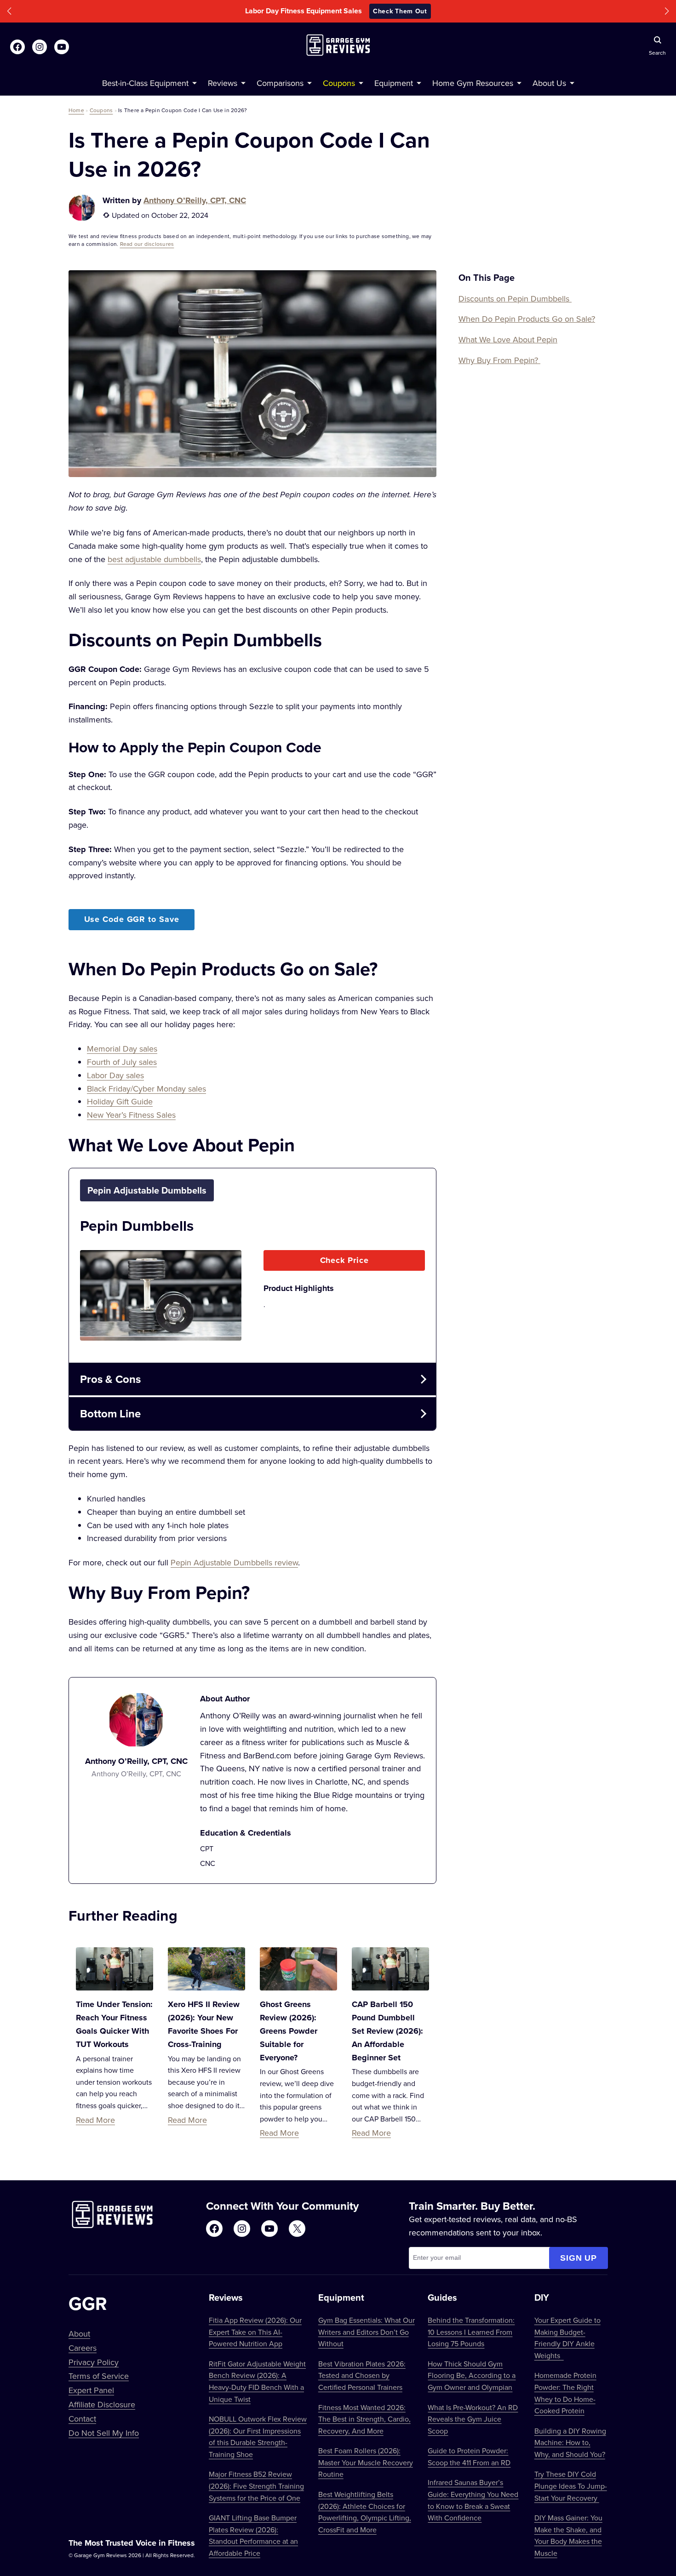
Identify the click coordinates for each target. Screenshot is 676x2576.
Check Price (344, 1260)
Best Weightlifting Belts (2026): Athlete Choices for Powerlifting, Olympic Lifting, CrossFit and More (365, 2512)
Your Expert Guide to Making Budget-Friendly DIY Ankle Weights (567, 2338)
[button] (9, 11)
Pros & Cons (110, 1379)
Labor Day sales (115, 1075)
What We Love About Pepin (508, 339)
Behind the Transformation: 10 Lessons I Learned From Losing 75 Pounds (471, 2332)
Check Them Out (400, 11)
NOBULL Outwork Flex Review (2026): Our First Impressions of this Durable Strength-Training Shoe (258, 2437)
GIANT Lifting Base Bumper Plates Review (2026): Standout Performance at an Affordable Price (253, 2535)
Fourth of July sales (122, 1062)
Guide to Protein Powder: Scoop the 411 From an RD (469, 2457)
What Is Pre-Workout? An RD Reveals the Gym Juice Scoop (473, 2419)
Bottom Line (110, 1413)
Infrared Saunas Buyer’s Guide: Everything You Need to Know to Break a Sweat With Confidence (473, 2500)
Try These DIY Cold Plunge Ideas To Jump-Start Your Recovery (571, 2486)
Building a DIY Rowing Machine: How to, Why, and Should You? (570, 2442)
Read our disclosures (147, 244)
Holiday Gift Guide (120, 1101)
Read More (95, 2120)
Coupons (101, 110)
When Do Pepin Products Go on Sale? (527, 319)
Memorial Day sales (122, 1049)
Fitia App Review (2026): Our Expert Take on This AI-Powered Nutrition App (255, 2332)
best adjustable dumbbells (154, 559)
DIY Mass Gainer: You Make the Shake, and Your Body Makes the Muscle (568, 2535)
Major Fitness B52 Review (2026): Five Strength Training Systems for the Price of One (256, 2486)
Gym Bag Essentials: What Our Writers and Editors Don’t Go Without (367, 2332)
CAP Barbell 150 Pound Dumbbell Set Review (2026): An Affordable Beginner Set (387, 2031)
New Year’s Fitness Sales (131, 1115)
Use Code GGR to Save (132, 919)
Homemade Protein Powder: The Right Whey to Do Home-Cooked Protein (565, 2393)
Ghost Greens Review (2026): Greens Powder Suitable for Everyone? (289, 2031)
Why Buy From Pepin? (499, 360)
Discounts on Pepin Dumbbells (515, 299)
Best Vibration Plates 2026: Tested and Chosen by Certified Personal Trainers (362, 2375)
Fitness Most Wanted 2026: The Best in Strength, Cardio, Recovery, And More (364, 2419)
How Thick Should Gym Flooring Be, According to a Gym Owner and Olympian (472, 2375)
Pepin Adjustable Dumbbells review (234, 1562)
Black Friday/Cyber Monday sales (146, 1089)
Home (76, 110)
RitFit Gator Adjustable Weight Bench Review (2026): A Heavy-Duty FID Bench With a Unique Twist (257, 2381)
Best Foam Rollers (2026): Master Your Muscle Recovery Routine (366, 2462)
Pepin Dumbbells (137, 1225)
